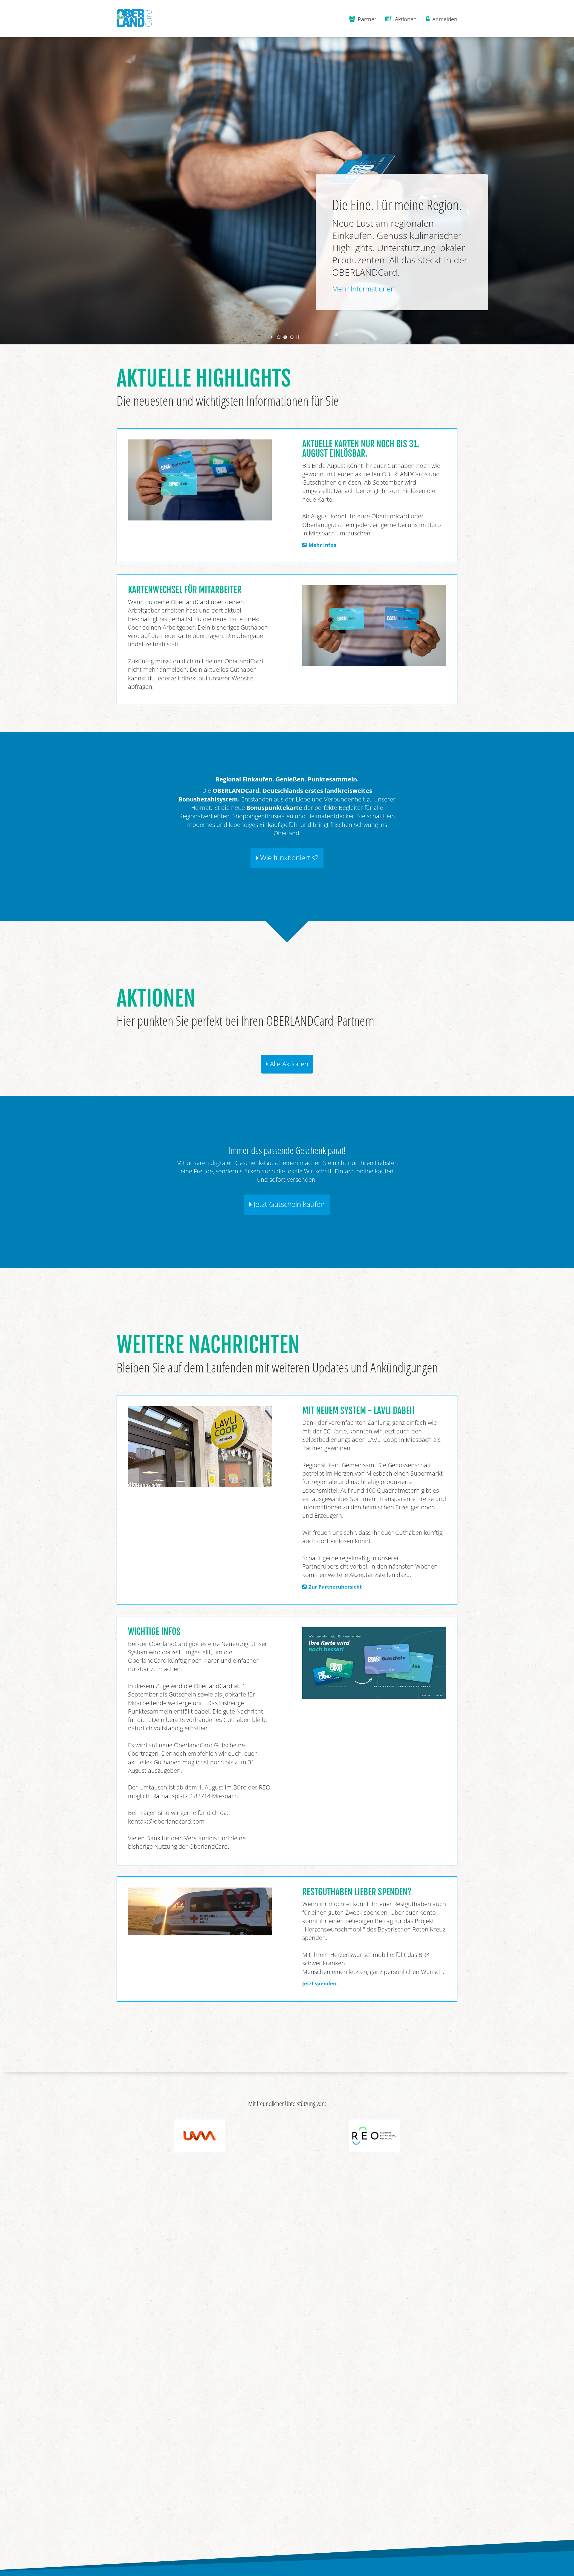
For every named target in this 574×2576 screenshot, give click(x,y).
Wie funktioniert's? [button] (288, 858)
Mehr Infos (322, 545)
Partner (366, 19)
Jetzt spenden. (320, 1983)
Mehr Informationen (364, 289)
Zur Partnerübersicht (335, 1587)
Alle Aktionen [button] (288, 1064)
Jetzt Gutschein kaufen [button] (288, 1204)
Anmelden (444, 19)
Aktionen (405, 19)
